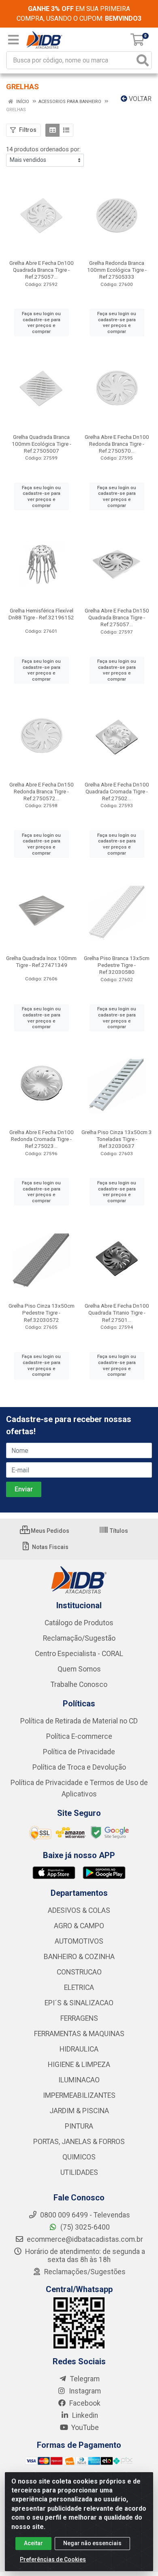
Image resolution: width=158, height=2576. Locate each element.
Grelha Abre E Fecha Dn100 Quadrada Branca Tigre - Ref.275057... (42, 270)
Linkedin (84, 2415)
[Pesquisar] (143, 60)
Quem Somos (79, 1669)
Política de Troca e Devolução (79, 1767)
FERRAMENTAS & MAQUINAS (79, 2034)
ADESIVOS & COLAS (79, 1910)
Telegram (84, 2379)
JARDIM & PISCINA (79, 2111)
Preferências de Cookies (53, 2559)
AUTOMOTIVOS (79, 1941)
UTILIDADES (79, 2172)
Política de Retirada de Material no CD (79, 1721)
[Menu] (13, 40)
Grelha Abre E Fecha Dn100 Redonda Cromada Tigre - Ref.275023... (42, 1139)
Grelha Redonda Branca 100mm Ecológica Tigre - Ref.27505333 (117, 270)
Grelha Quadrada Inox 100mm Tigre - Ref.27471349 (41, 961)
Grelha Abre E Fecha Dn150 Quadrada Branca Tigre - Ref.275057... (117, 617)
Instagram (84, 2391)
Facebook (84, 2403)
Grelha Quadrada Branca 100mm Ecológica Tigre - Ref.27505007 (42, 444)
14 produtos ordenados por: (43, 149)
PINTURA (79, 2126)
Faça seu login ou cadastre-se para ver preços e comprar (41, 322)
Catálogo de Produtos (79, 1623)
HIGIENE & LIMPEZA (79, 2065)
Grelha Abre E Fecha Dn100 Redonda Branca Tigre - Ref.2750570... (117, 444)
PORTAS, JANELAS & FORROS (79, 2142)
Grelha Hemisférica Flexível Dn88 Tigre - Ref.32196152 (41, 614)
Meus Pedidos (49, 1531)
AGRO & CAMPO (79, 1926)
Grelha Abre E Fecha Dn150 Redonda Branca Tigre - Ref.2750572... (42, 791)
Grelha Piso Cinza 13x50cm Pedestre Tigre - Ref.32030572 (42, 1313)
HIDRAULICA (79, 2049)
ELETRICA (79, 1987)
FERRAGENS (79, 2018)
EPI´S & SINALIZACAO (79, 2003)
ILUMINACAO (79, 2080)
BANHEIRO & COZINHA (79, 1957)
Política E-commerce (79, 1736)
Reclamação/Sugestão (79, 1638)
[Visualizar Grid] (52, 130)
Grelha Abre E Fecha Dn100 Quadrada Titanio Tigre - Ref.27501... (117, 1313)
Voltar (139, 99)
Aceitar (33, 2543)
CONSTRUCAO (79, 1972)
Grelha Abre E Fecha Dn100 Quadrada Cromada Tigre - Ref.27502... (117, 791)
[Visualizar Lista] (66, 130)
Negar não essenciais (92, 2543)
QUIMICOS (79, 2157)
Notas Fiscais (50, 1547)
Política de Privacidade (79, 1752)
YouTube (84, 2428)
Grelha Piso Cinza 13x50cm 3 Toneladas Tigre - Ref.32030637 (117, 1139)
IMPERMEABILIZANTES (79, 2095)
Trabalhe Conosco (79, 1684)
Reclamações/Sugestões (84, 2272)
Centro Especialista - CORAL (79, 1654)
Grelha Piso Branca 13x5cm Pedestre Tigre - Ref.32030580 (117, 965)
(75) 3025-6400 (84, 2227)
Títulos (118, 1531)
